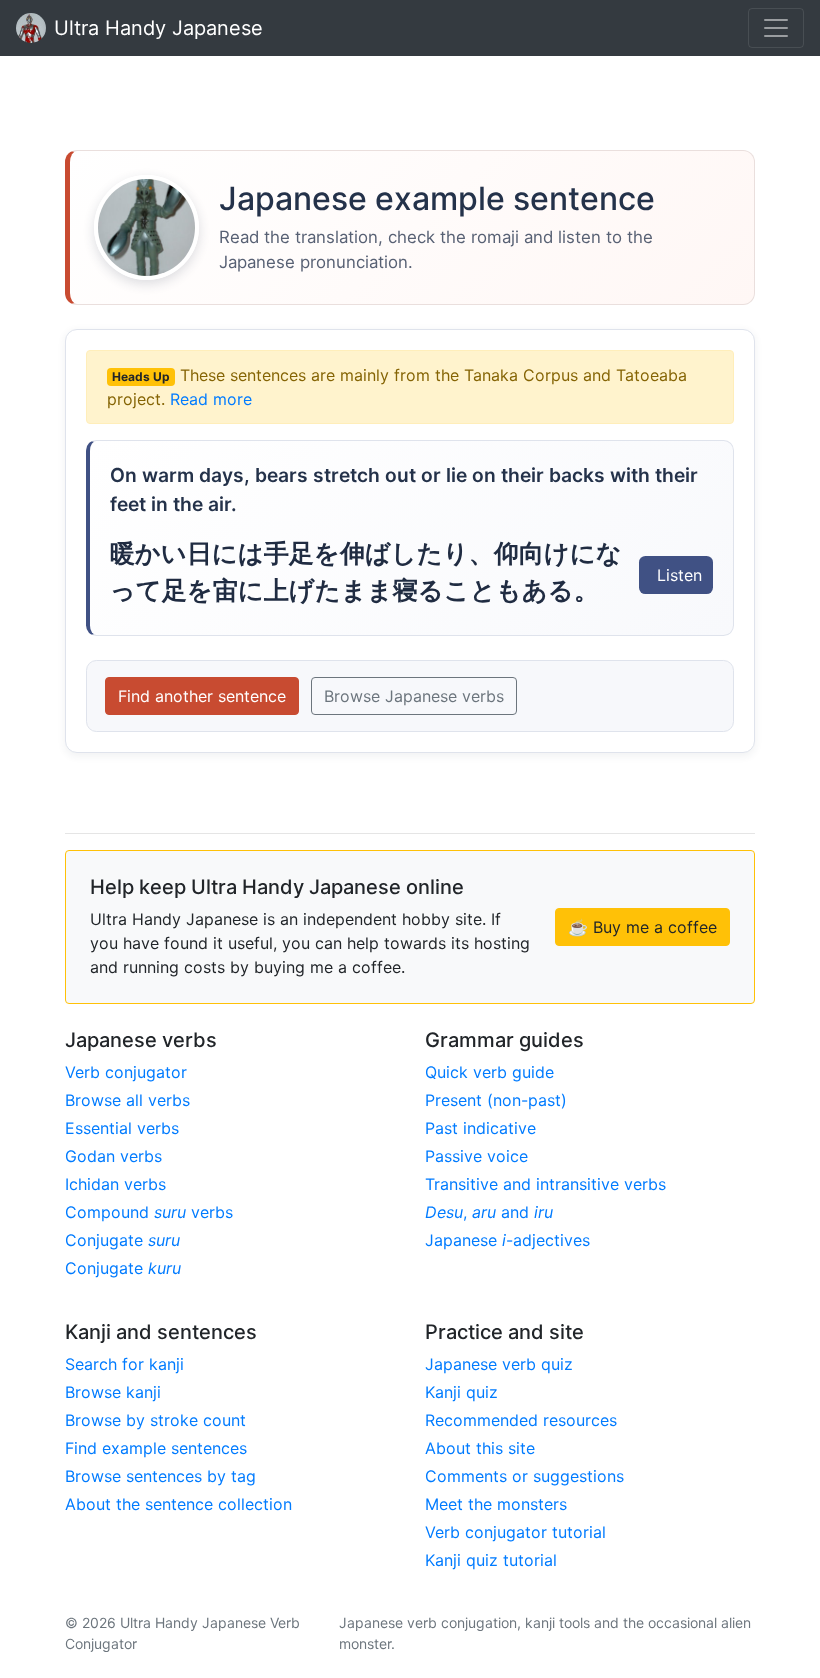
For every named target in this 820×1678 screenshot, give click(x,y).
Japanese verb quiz (499, 1364)
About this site (480, 1448)
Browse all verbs (127, 1100)
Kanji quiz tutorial (491, 1560)
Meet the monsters (496, 1504)
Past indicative (480, 1128)
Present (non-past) (496, 1100)
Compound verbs (149, 1212)
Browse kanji (113, 1392)
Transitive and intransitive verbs (545, 1184)
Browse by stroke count (155, 1420)
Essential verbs (122, 1128)
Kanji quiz (461, 1392)
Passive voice (476, 1156)
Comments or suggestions (524, 1476)
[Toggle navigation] (776, 28)
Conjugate (122, 1240)
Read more (211, 399)
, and (489, 1212)
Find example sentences (156, 1448)
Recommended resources (521, 1420)
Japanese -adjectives (507, 1240)
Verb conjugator (126, 1072)
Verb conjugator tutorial (515, 1532)
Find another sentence (202, 696)
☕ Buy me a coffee (642, 927)
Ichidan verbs (115, 1184)
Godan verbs (113, 1156)
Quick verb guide (489, 1072)
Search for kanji (124, 1364)
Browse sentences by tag (160, 1476)
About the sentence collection (178, 1504)
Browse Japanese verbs (414, 696)
